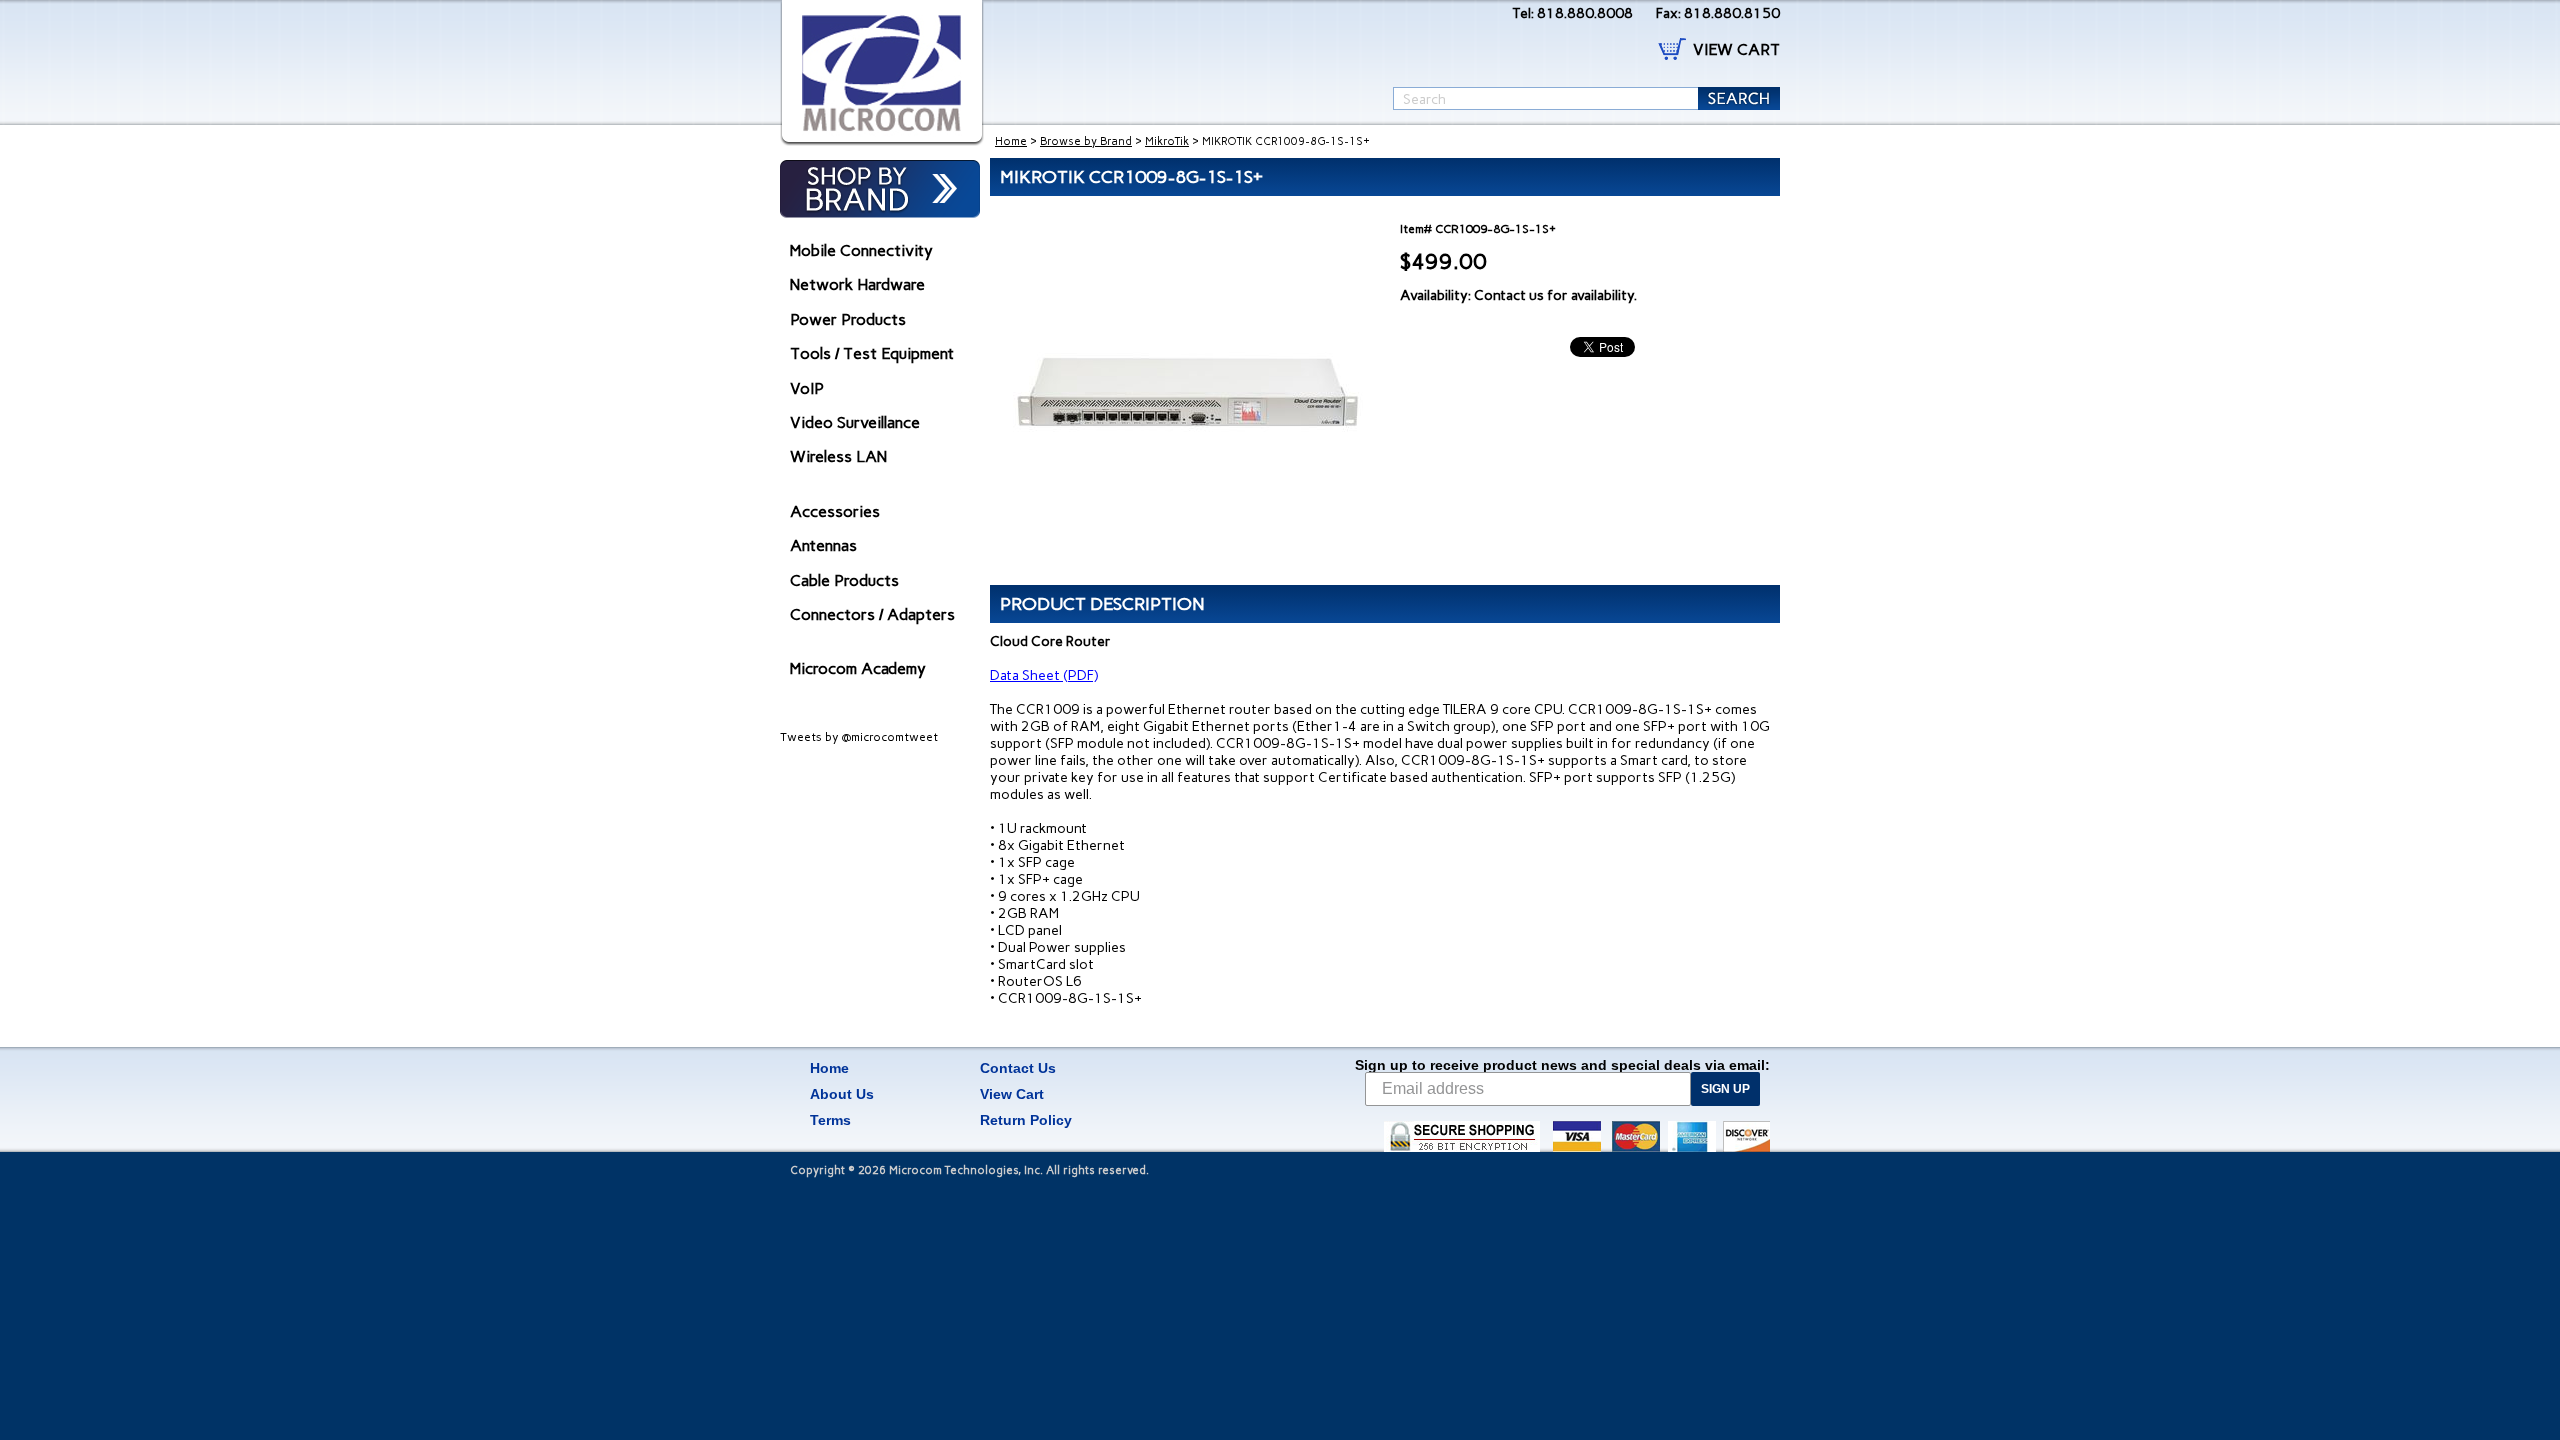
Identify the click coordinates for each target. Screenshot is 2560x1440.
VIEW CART (1736, 49)
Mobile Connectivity (861, 250)
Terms (830, 1120)
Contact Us (1018, 1068)
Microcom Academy (858, 668)
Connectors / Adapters (872, 614)
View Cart (1012, 1094)
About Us (842, 1094)
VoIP (807, 388)
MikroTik (1167, 141)
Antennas (823, 545)
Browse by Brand (1086, 141)
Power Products (848, 319)
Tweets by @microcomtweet (859, 737)
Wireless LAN (838, 456)
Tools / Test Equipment (872, 353)
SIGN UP (1725, 1089)
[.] (882, 73)
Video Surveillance (855, 422)
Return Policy (1026, 1120)
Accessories (835, 511)
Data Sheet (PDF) (1044, 675)
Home (1011, 141)
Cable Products (844, 580)
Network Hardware (857, 284)
